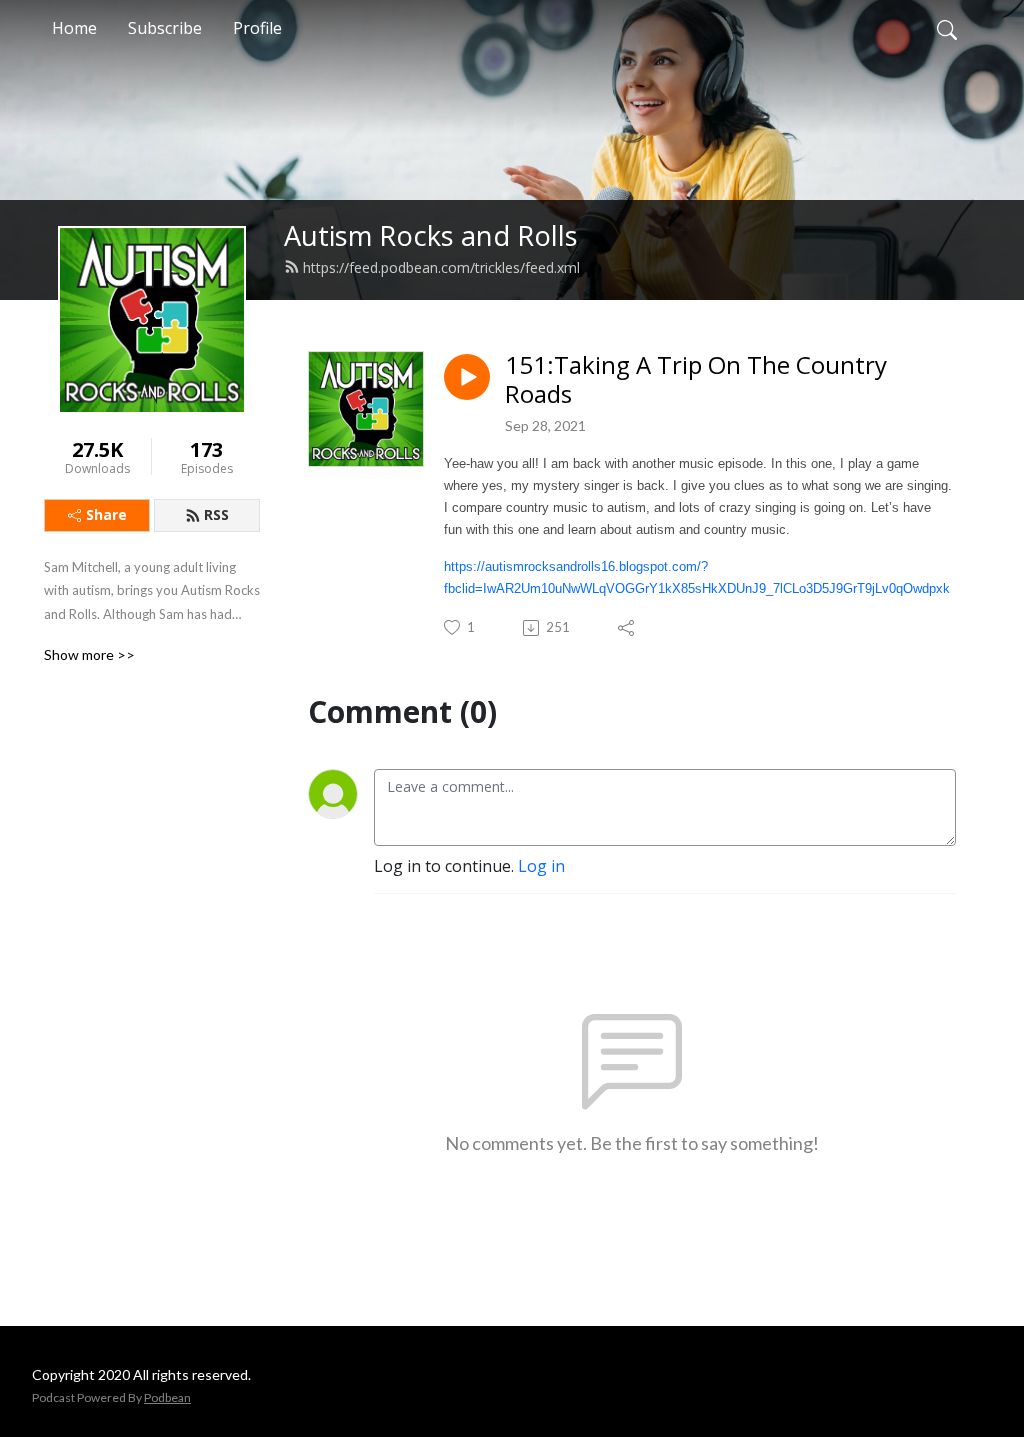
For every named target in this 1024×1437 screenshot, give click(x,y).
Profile (257, 28)
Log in (541, 866)
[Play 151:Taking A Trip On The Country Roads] (467, 377)
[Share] (627, 628)
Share (106, 514)
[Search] (947, 28)
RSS (216, 514)
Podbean (167, 1397)
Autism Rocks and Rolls (431, 235)
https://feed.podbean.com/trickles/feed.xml (441, 267)
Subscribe (165, 28)
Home (74, 28)
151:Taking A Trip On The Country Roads (696, 380)
